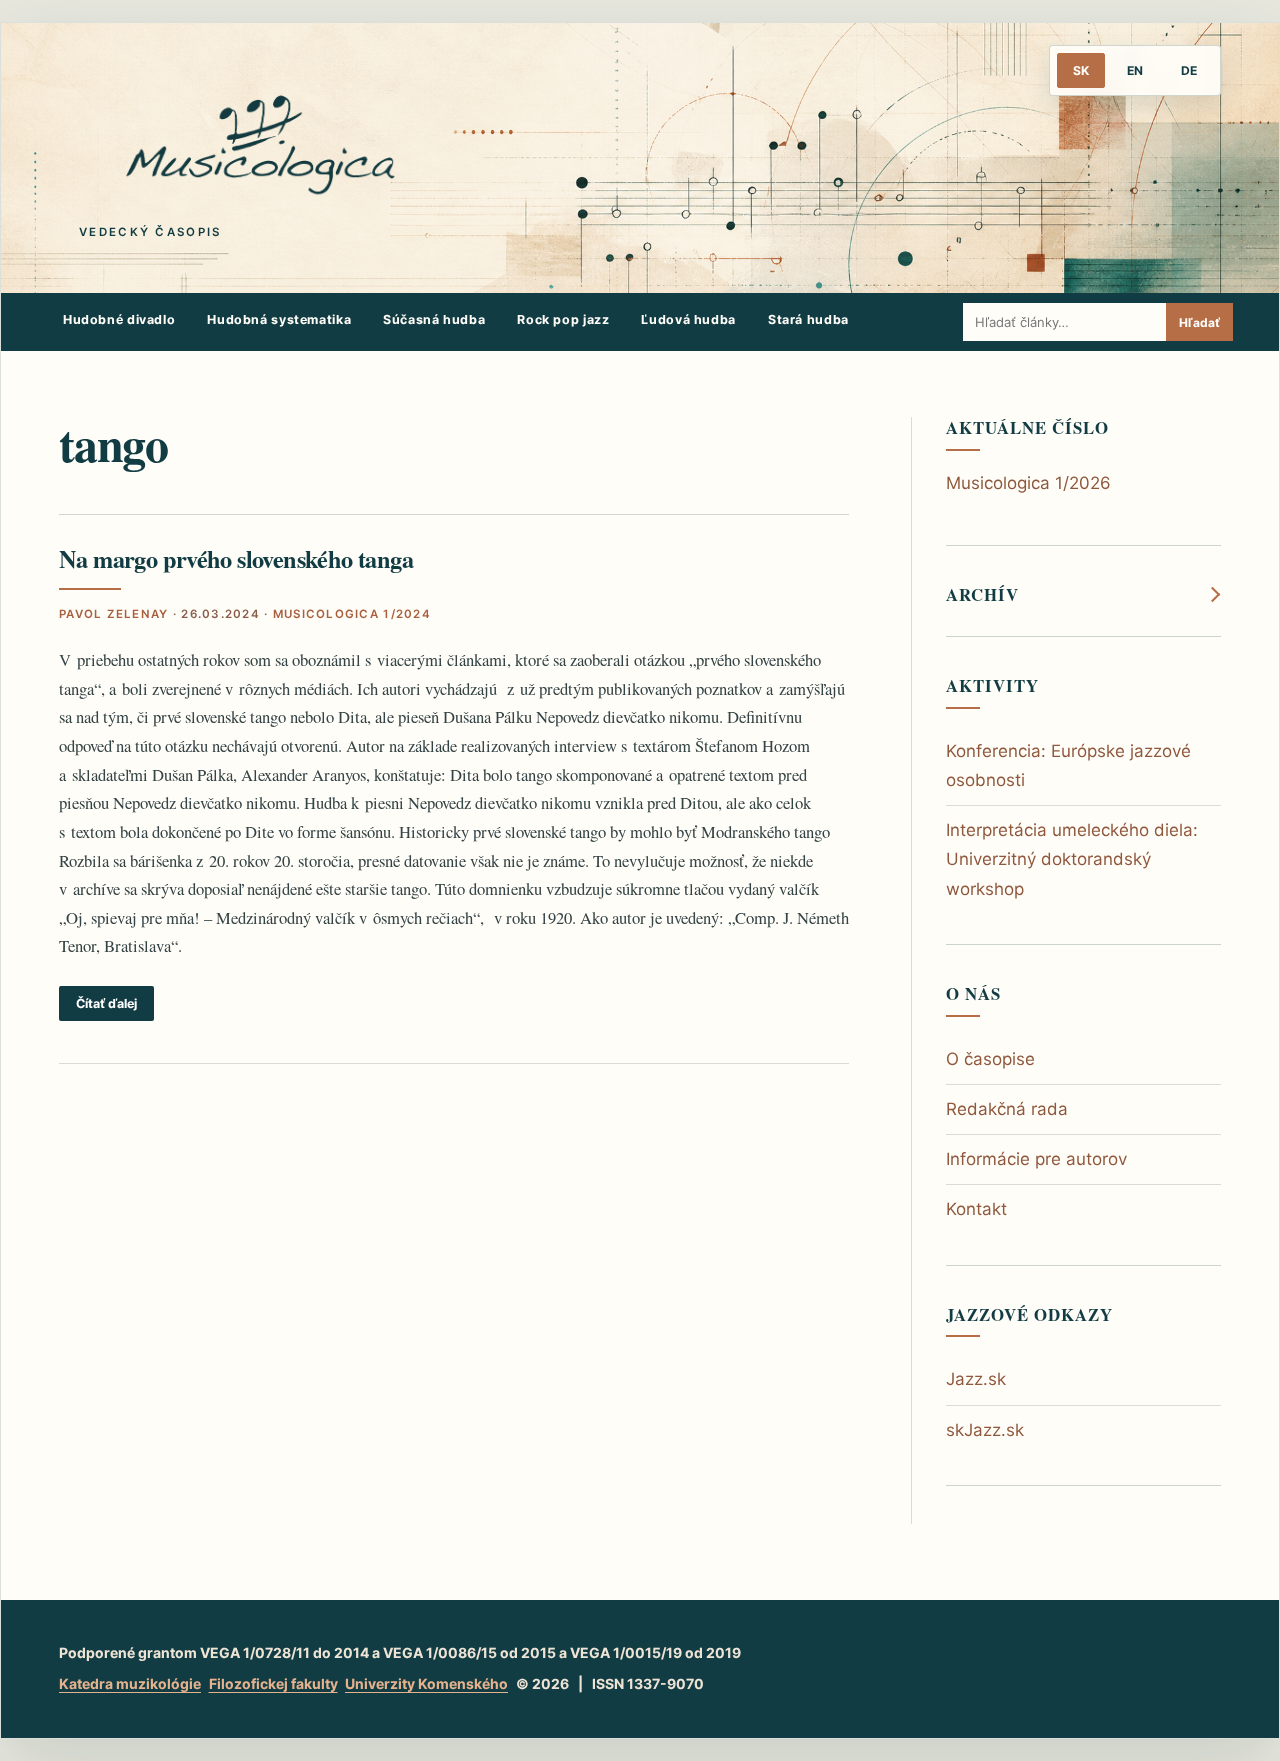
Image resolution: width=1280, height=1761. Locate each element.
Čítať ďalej (106, 1003)
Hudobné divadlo (119, 319)
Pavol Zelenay (113, 614)
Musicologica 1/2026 (1028, 483)
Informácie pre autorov (1036, 1159)
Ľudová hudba (688, 319)
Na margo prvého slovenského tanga (236, 558)
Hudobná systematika (279, 319)
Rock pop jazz (563, 319)
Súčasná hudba (434, 319)
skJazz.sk (985, 1430)
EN (1135, 70)
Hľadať (1199, 322)
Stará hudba (808, 319)
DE (1189, 70)
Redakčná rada (1007, 1109)
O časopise (990, 1059)
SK (1081, 70)
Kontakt (976, 1209)
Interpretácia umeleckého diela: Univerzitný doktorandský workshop (1072, 859)
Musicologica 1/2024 (352, 614)
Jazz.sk (976, 1379)
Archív (982, 595)
